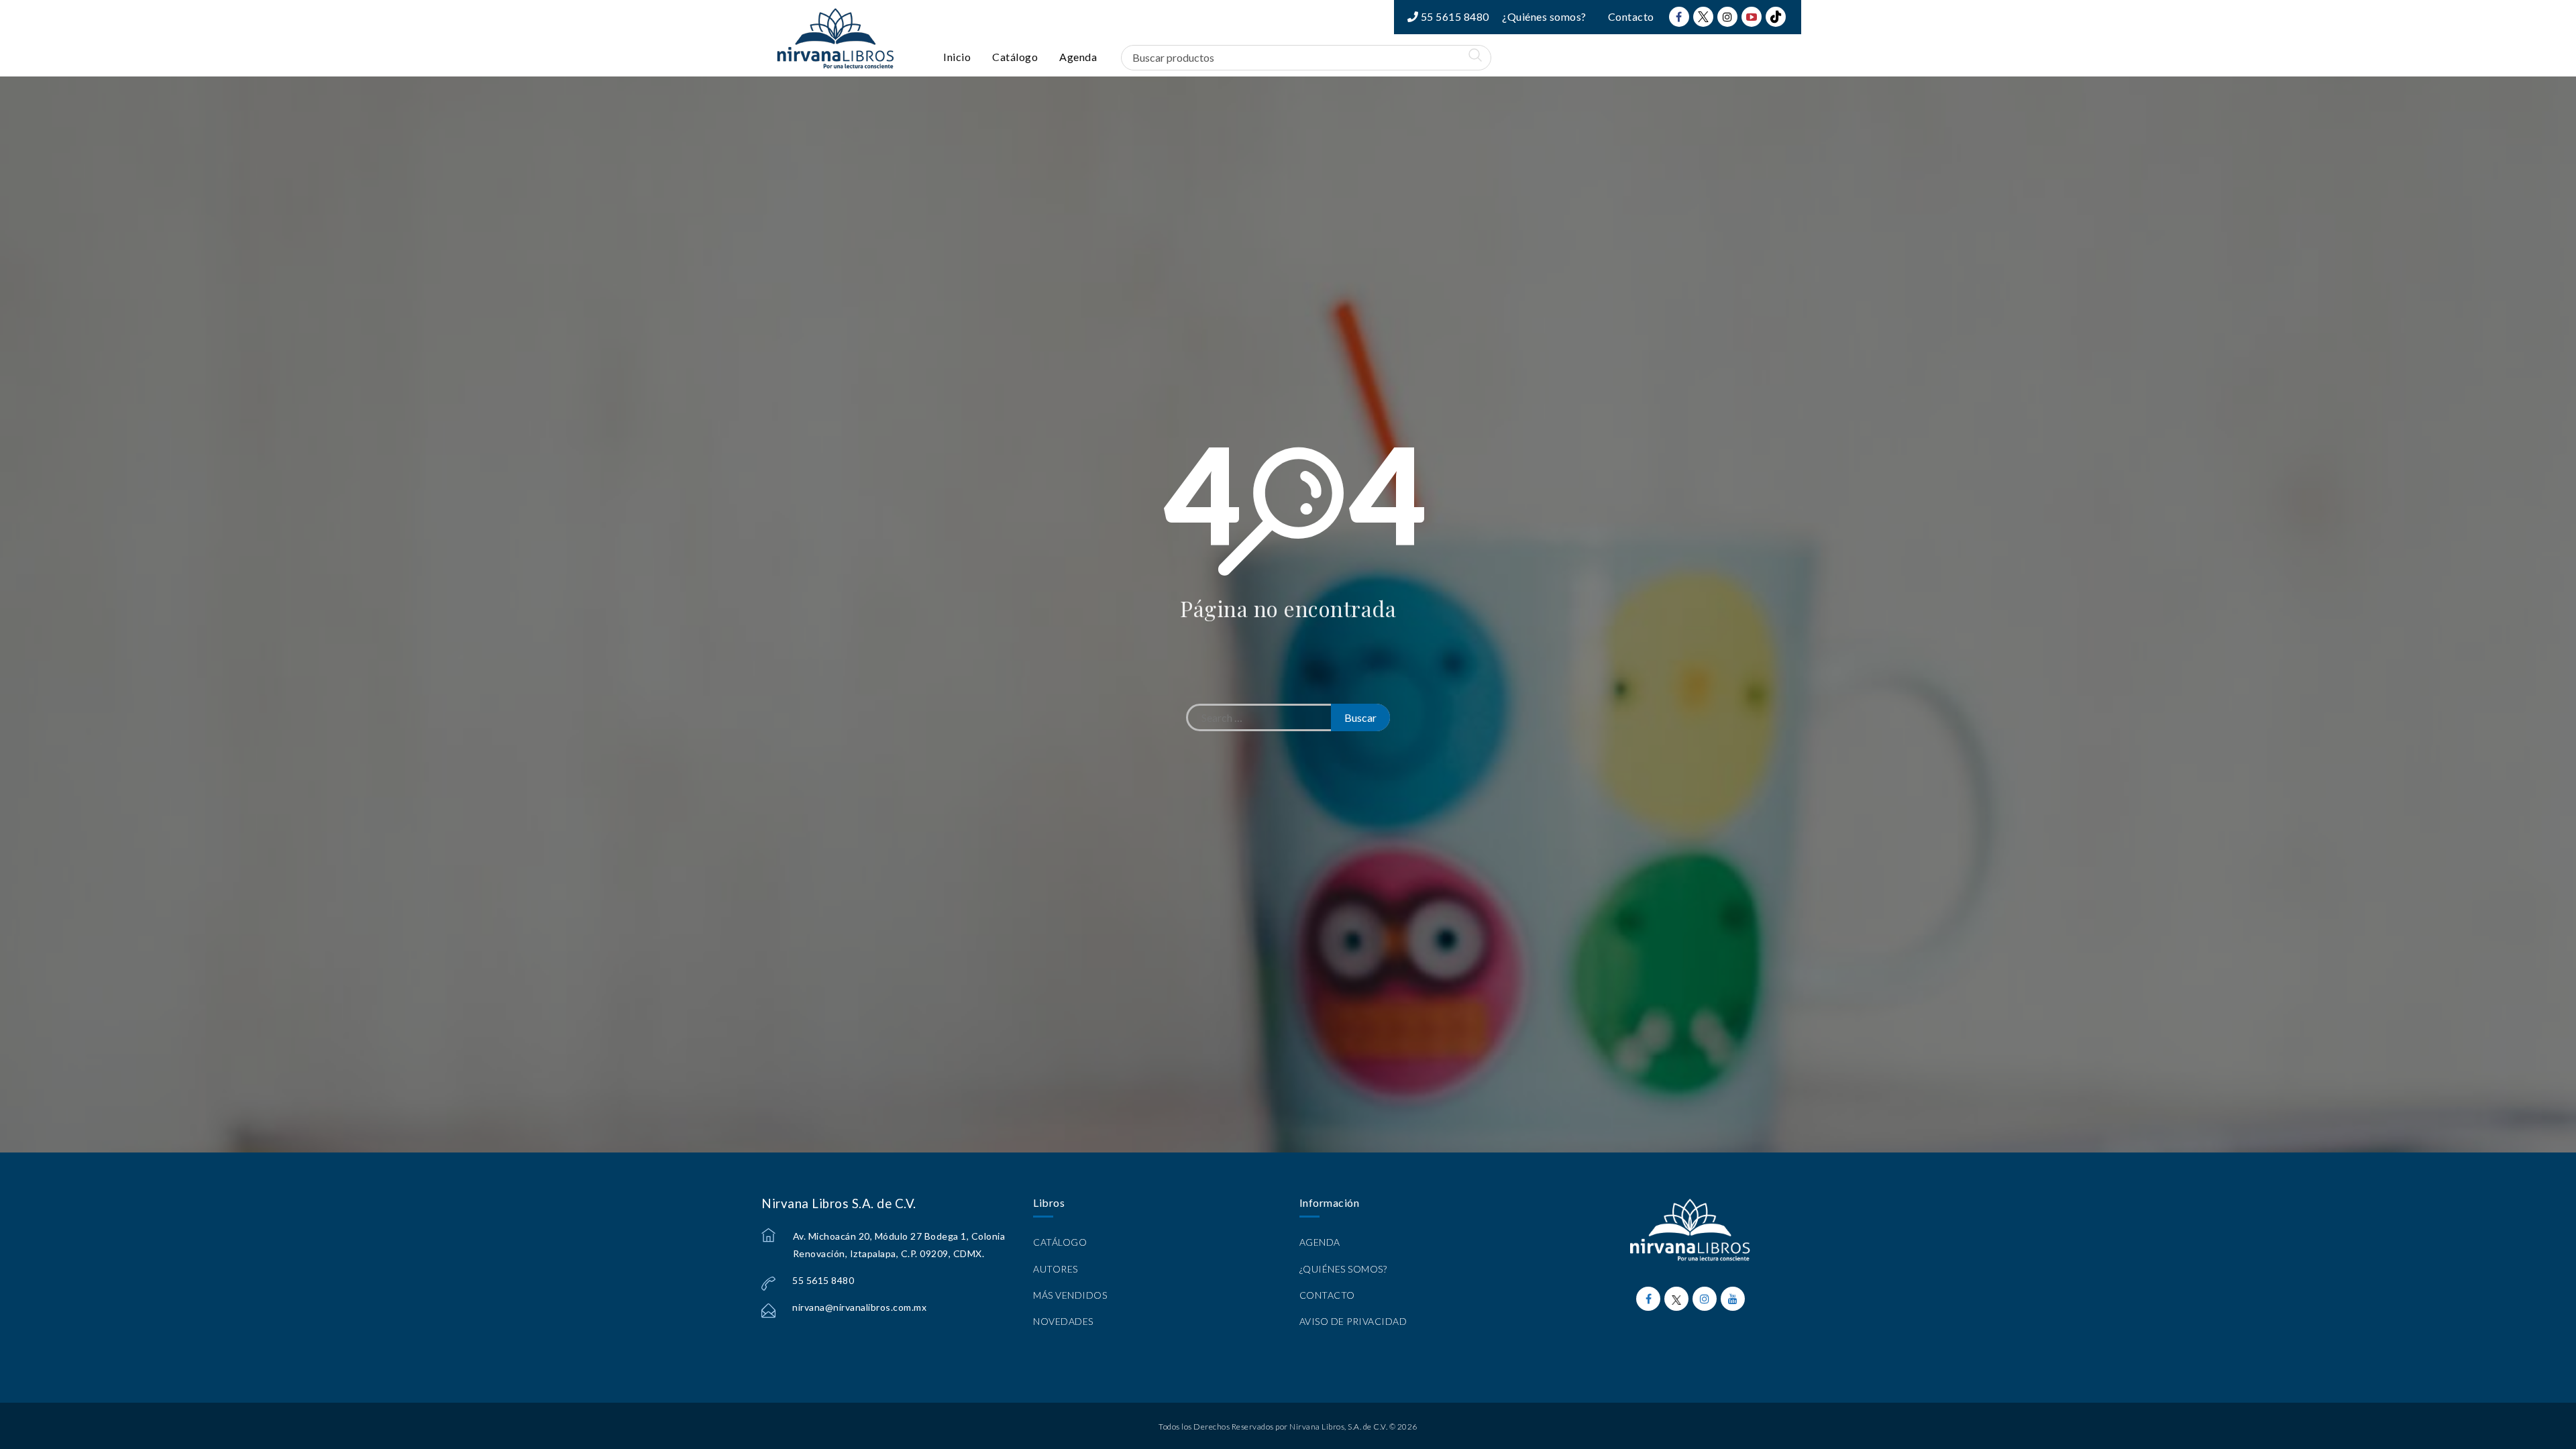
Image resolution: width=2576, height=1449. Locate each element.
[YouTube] (1752, 17)
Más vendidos (1070, 1295)
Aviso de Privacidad (1353, 1321)
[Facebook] (1679, 17)
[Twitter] (1703, 17)
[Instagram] (1727, 17)
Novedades (1063, 1321)
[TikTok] (1776, 17)
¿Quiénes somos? (1544, 16)
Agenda (1078, 57)
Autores (1056, 1269)
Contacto (1631, 16)
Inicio (957, 57)
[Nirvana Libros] (835, 38)
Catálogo (1015, 57)
